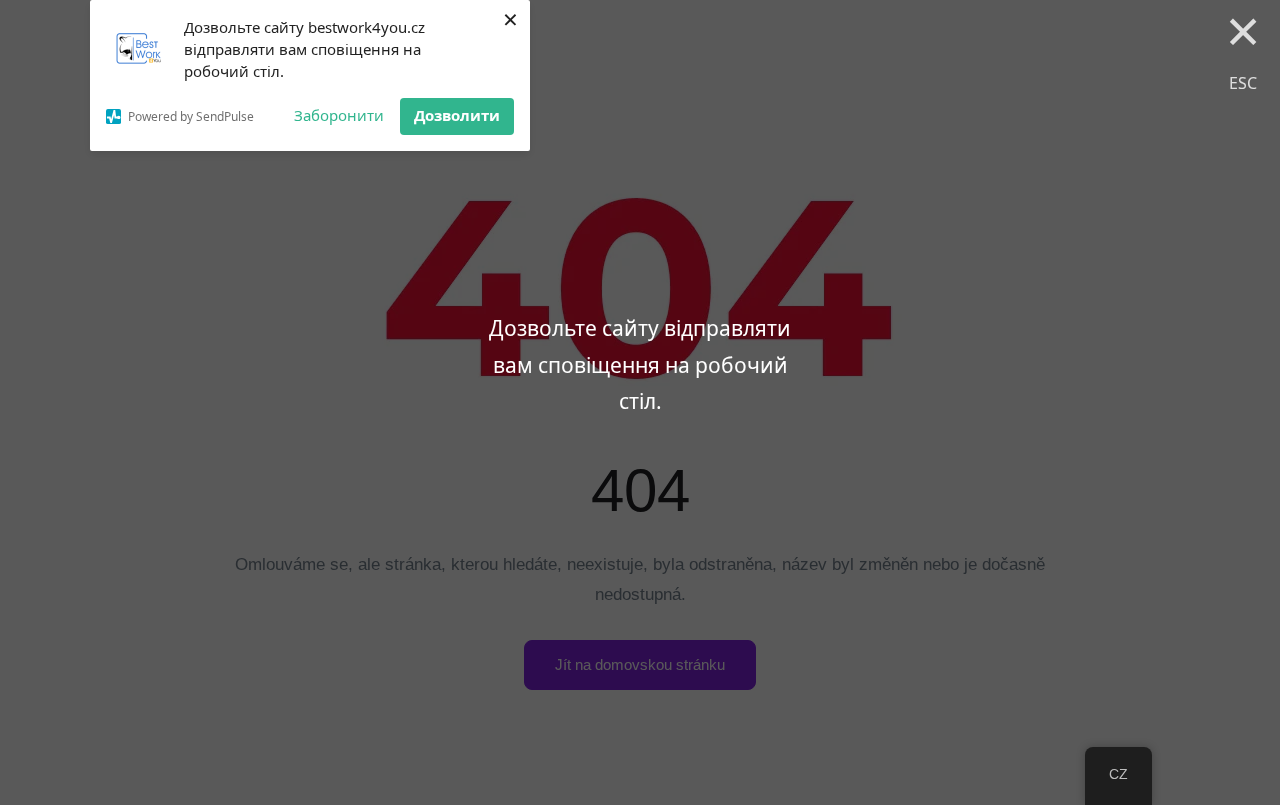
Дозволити (457, 115)
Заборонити (339, 115)
